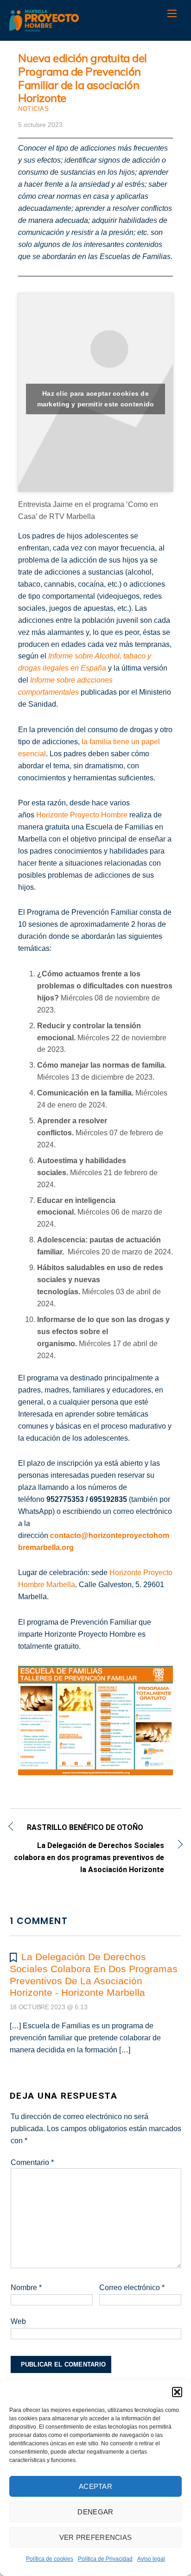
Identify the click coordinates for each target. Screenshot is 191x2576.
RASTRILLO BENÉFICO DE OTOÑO (85, 1828)
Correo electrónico (132, 2288)
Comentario (32, 2162)
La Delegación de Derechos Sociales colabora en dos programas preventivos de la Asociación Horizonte (87, 1858)
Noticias (33, 109)
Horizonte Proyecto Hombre (82, 815)
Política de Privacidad (105, 2559)
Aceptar (95, 2486)
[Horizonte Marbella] (44, 27)
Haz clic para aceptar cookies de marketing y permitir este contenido (96, 399)
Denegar (95, 2512)
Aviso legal (151, 2559)
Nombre (26, 2288)
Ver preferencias (96, 2537)
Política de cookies (50, 2559)
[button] (177, 2392)
